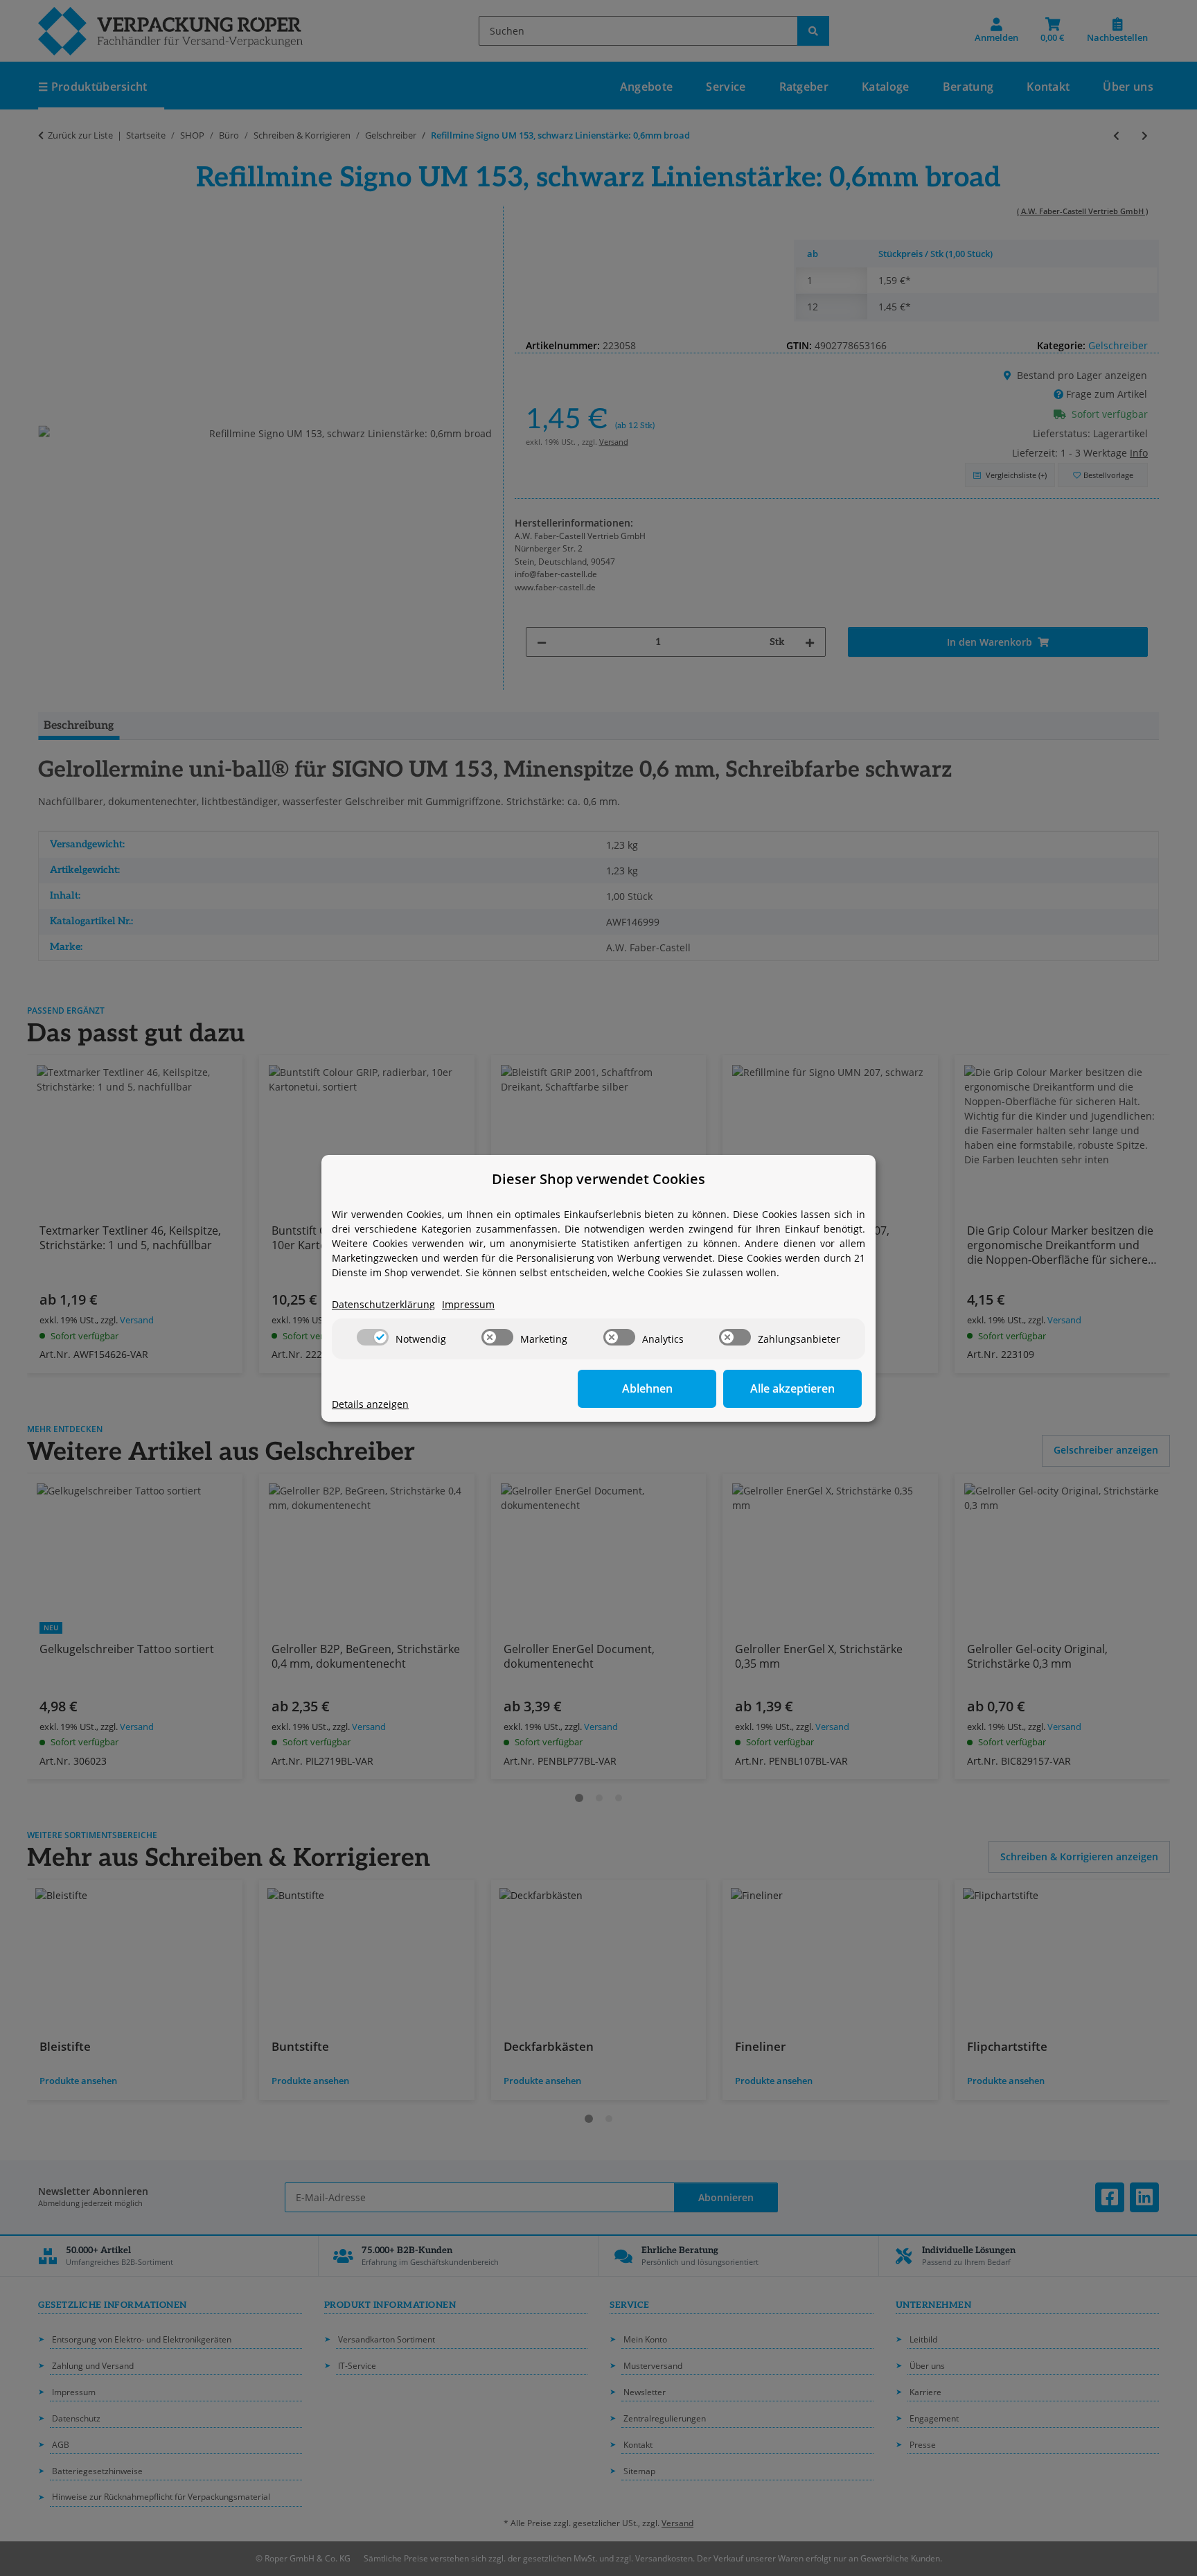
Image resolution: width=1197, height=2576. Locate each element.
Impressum (468, 1304)
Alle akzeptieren (792, 1388)
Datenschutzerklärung (383, 1304)
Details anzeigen (370, 1404)
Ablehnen (647, 1388)
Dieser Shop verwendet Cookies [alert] (598, 1179)
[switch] (373, 1337)
